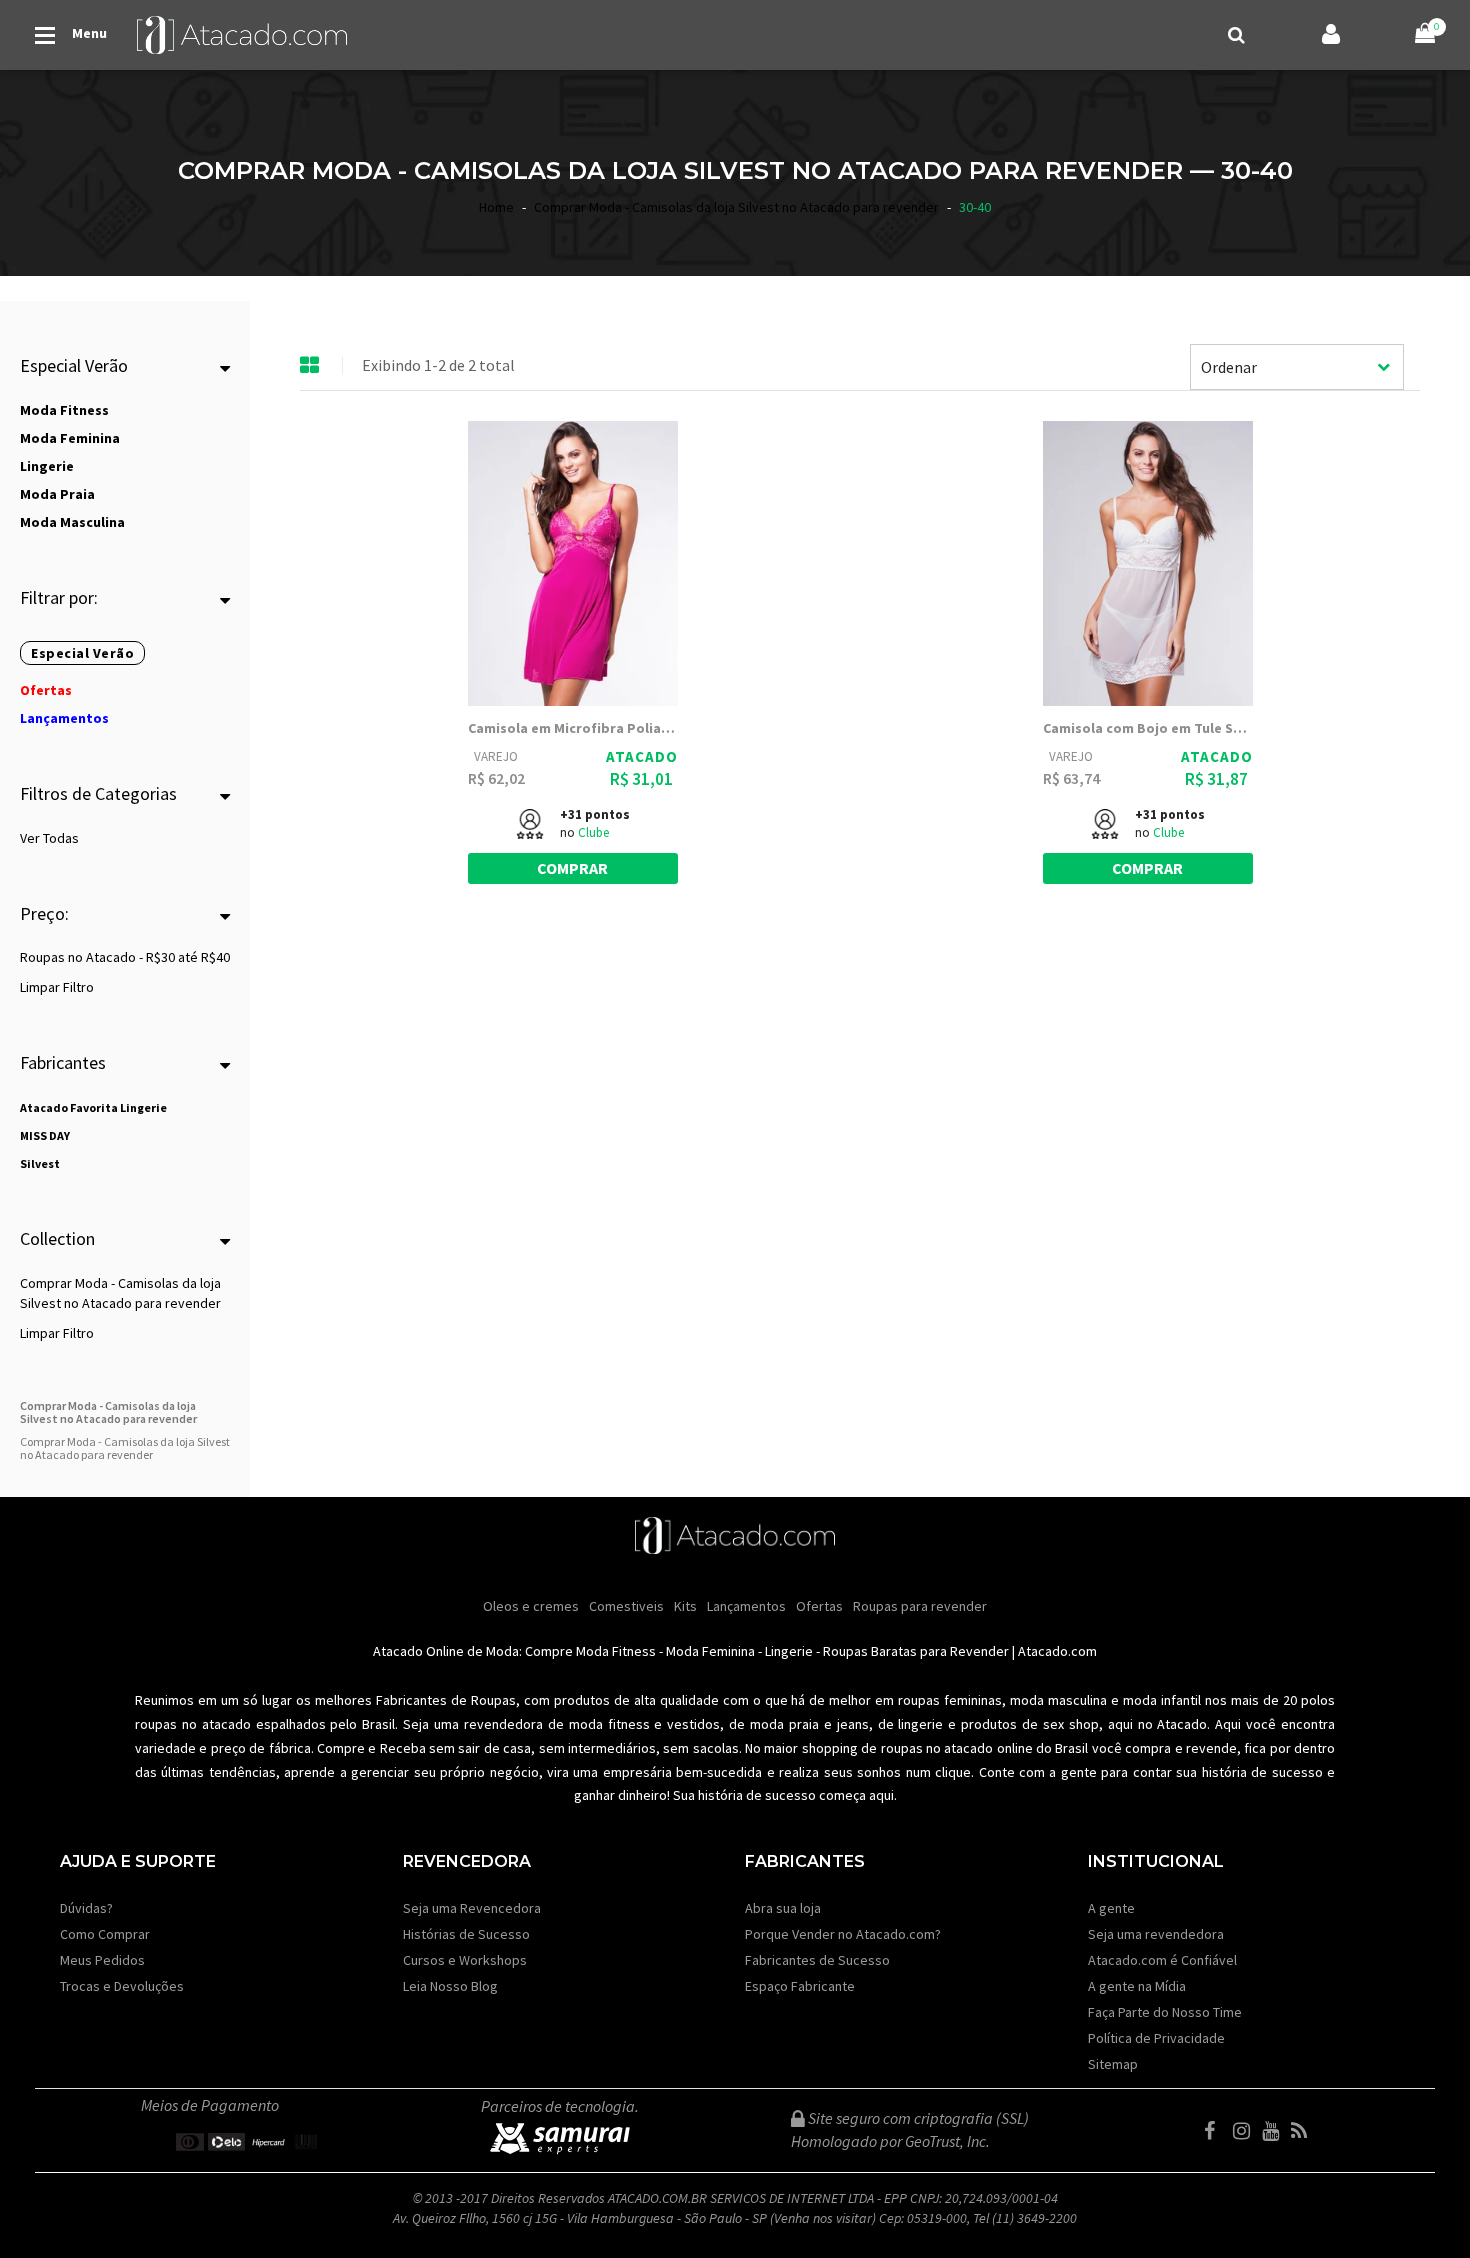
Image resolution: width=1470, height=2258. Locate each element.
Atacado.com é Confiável (1162, 1960)
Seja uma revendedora (1156, 1934)
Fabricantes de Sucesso (817, 1960)
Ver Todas (49, 838)
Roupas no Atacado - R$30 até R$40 (125, 957)
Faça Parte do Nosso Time (1165, 2012)
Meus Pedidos (102, 1960)
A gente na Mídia (1137, 1986)
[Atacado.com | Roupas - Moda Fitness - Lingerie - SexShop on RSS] (1304, 2131)
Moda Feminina (710, 1651)
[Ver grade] (310, 366)
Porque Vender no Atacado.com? (843, 1934)
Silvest (40, 1163)
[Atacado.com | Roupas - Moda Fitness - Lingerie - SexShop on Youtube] (1275, 2131)
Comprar (572, 868)
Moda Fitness (616, 1651)
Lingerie (789, 1651)
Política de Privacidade (1156, 2038)
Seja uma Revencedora (472, 1908)
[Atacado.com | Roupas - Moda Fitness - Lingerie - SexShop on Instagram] (1246, 2131)
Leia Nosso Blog (450, 1986)
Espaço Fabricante (800, 1986)
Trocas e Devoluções (122, 1986)
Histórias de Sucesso (466, 1934)
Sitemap (1113, 2064)
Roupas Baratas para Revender (916, 1651)
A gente (1111, 1908)
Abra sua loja (783, 1908)
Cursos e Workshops (465, 1960)
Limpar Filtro (57, 987)
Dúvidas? (86, 1908)
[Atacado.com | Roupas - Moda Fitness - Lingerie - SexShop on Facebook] (1217, 2131)
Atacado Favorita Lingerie (93, 1107)
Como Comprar (105, 1934)
